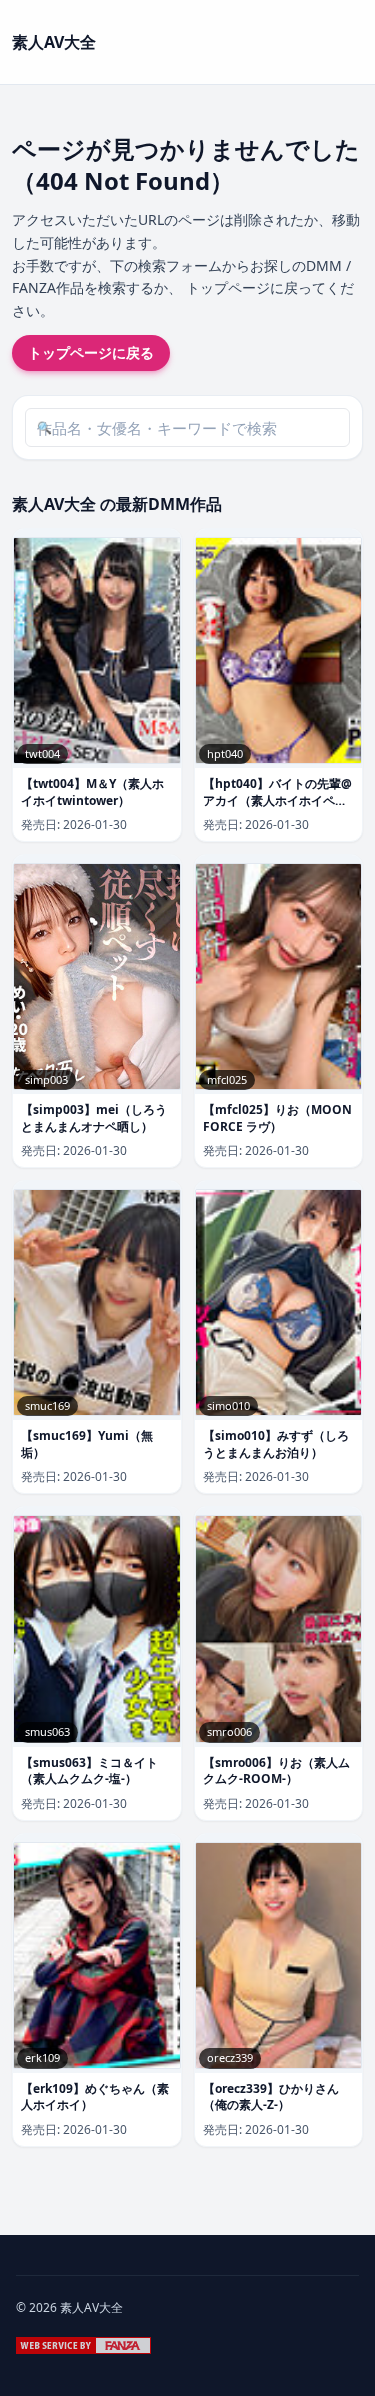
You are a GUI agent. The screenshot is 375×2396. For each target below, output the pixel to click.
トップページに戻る (91, 352)
